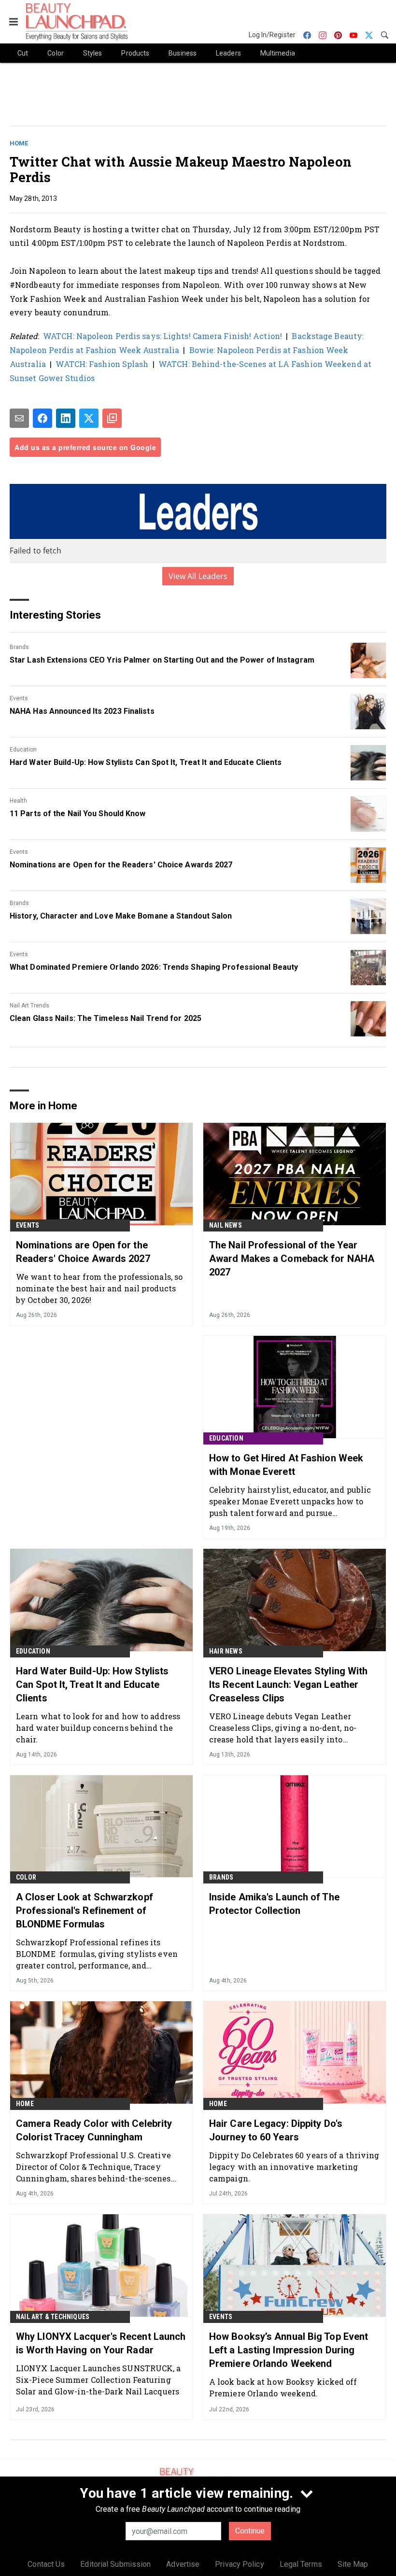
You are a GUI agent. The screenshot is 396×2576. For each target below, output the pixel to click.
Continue (250, 2531)
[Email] (19, 418)
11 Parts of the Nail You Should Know (78, 814)
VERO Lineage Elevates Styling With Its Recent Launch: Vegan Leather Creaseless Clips (288, 1684)
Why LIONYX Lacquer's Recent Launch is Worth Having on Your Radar (101, 2343)
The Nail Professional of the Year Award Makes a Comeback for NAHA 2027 (292, 1259)
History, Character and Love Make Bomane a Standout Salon (121, 916)
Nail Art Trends (29, 1005)
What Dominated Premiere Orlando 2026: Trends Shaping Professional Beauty (154, 967)
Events (19, 698)
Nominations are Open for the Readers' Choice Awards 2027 (121, 865)
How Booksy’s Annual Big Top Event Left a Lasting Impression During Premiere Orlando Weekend (289, 2350)
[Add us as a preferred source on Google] (112, 418)
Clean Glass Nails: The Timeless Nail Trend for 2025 (106, 1018)
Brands (19, 647)
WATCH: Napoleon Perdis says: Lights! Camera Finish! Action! (163, 336)
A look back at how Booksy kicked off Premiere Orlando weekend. (283, 2387)
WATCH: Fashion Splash (102, 364)
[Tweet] (89, 418)
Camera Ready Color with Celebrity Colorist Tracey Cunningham (94, 2130)
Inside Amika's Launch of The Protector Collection (274, 1904)
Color (26, 1877)
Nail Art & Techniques (53, 2317)
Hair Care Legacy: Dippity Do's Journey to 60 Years (276, 2130)
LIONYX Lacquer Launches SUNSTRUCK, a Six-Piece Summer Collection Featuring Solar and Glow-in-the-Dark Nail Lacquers (99, 2380)
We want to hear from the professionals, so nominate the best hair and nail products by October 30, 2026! (99, 1288)
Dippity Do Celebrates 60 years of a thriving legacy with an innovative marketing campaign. (294, 2167)
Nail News (226, 1225)
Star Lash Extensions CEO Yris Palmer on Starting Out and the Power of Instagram (162, 660)
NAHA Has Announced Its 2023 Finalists (82, 711)
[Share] (42, 418)
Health (18, 801)
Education (23, 750)
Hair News (226, 1651)
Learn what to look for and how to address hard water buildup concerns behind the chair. (98, 1728)
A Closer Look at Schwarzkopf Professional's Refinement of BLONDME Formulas (85, 1911)
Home (19, 143)
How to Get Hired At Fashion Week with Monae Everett (286, 1465)
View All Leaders (198, 576)
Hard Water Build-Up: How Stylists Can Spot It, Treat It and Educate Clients (146, 762)
